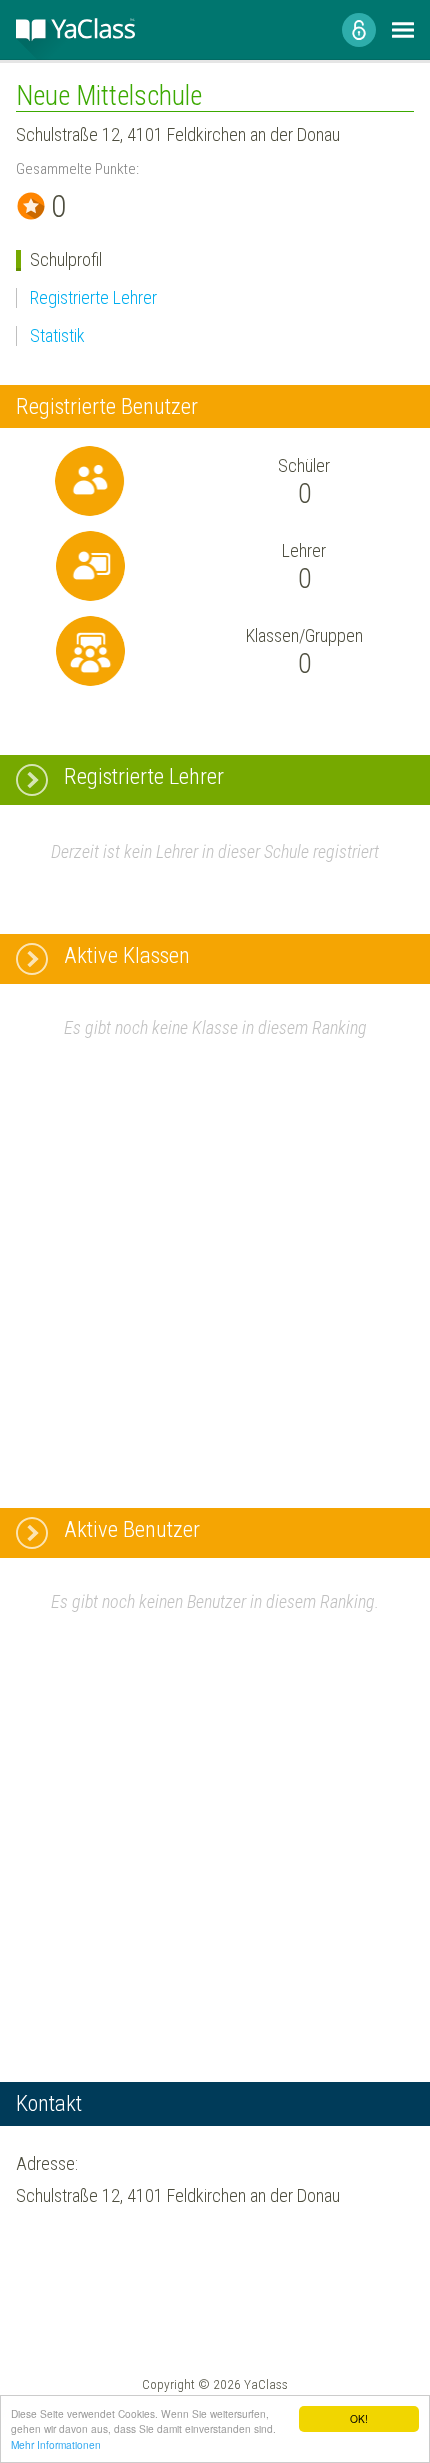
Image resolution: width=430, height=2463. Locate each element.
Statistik (57, 335)
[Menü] (403, 30)
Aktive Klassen (127, 955)
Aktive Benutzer (132, 1529)
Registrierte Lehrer (93, 297)
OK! (359, 2418)
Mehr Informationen (56, 2444)
